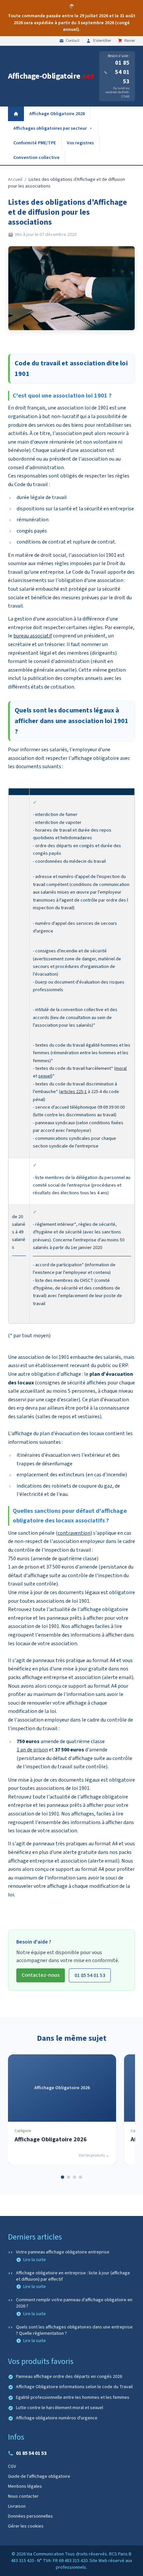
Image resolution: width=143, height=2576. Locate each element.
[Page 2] (69, 2177)
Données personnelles (30, 2516)
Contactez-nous (41, 1975)
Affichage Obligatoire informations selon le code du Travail (74, 2387)
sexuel (45, 1076)
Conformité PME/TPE (35, 143)
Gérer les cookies (26, 2526)
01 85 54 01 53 (122, 72)
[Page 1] (63, 2177)
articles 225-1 (73, 1092)
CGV (12, 2466)
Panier (130, 41)
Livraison (17, 2506)
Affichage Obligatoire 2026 (57, 114)
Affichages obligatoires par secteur (50, 128)
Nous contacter (23, 2496)
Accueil (15, 180)
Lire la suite (35, 2260)
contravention (74, 1533)
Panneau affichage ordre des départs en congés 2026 (69, 2377)
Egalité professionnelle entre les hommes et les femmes (73, 2398)
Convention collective (36, 158)
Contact (73, 41)
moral (121, 1068)
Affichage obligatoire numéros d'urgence (57, 2418)
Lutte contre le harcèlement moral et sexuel (60, 2408)
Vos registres (80, 143)
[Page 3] (74, 2177)
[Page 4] (80, 2177)
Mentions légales (25, 2486)
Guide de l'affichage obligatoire (39, 2476)
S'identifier (102, 41)
